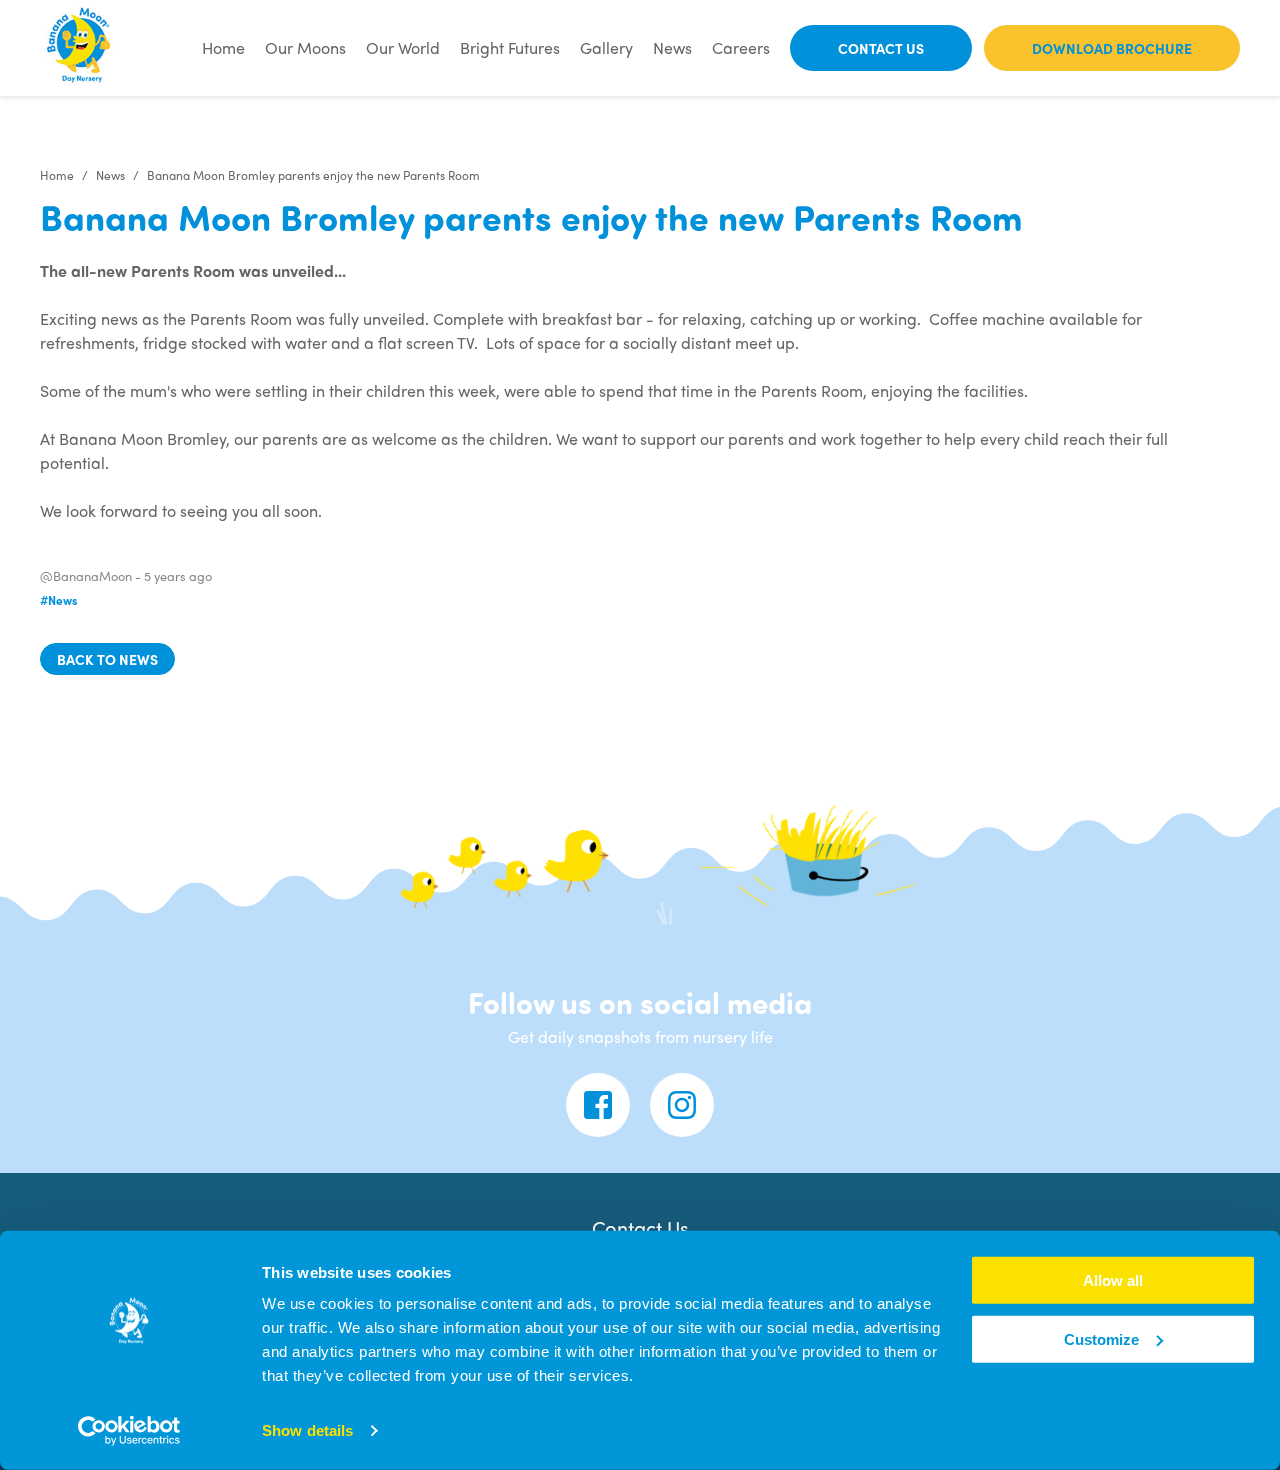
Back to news (107, 659)
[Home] (80, 48)
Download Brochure (1112, 48)
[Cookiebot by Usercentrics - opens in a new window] (129, 1431)
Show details (307, 1430)
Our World (403, 47)
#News (59, 600)
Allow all (1113, 1280)
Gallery (606, 47)
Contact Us (881, 48)
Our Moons (305, 47)
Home (223, 47)
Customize (1101, 1339)
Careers (741, 47)
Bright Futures (510, 47)
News (672, 47)
